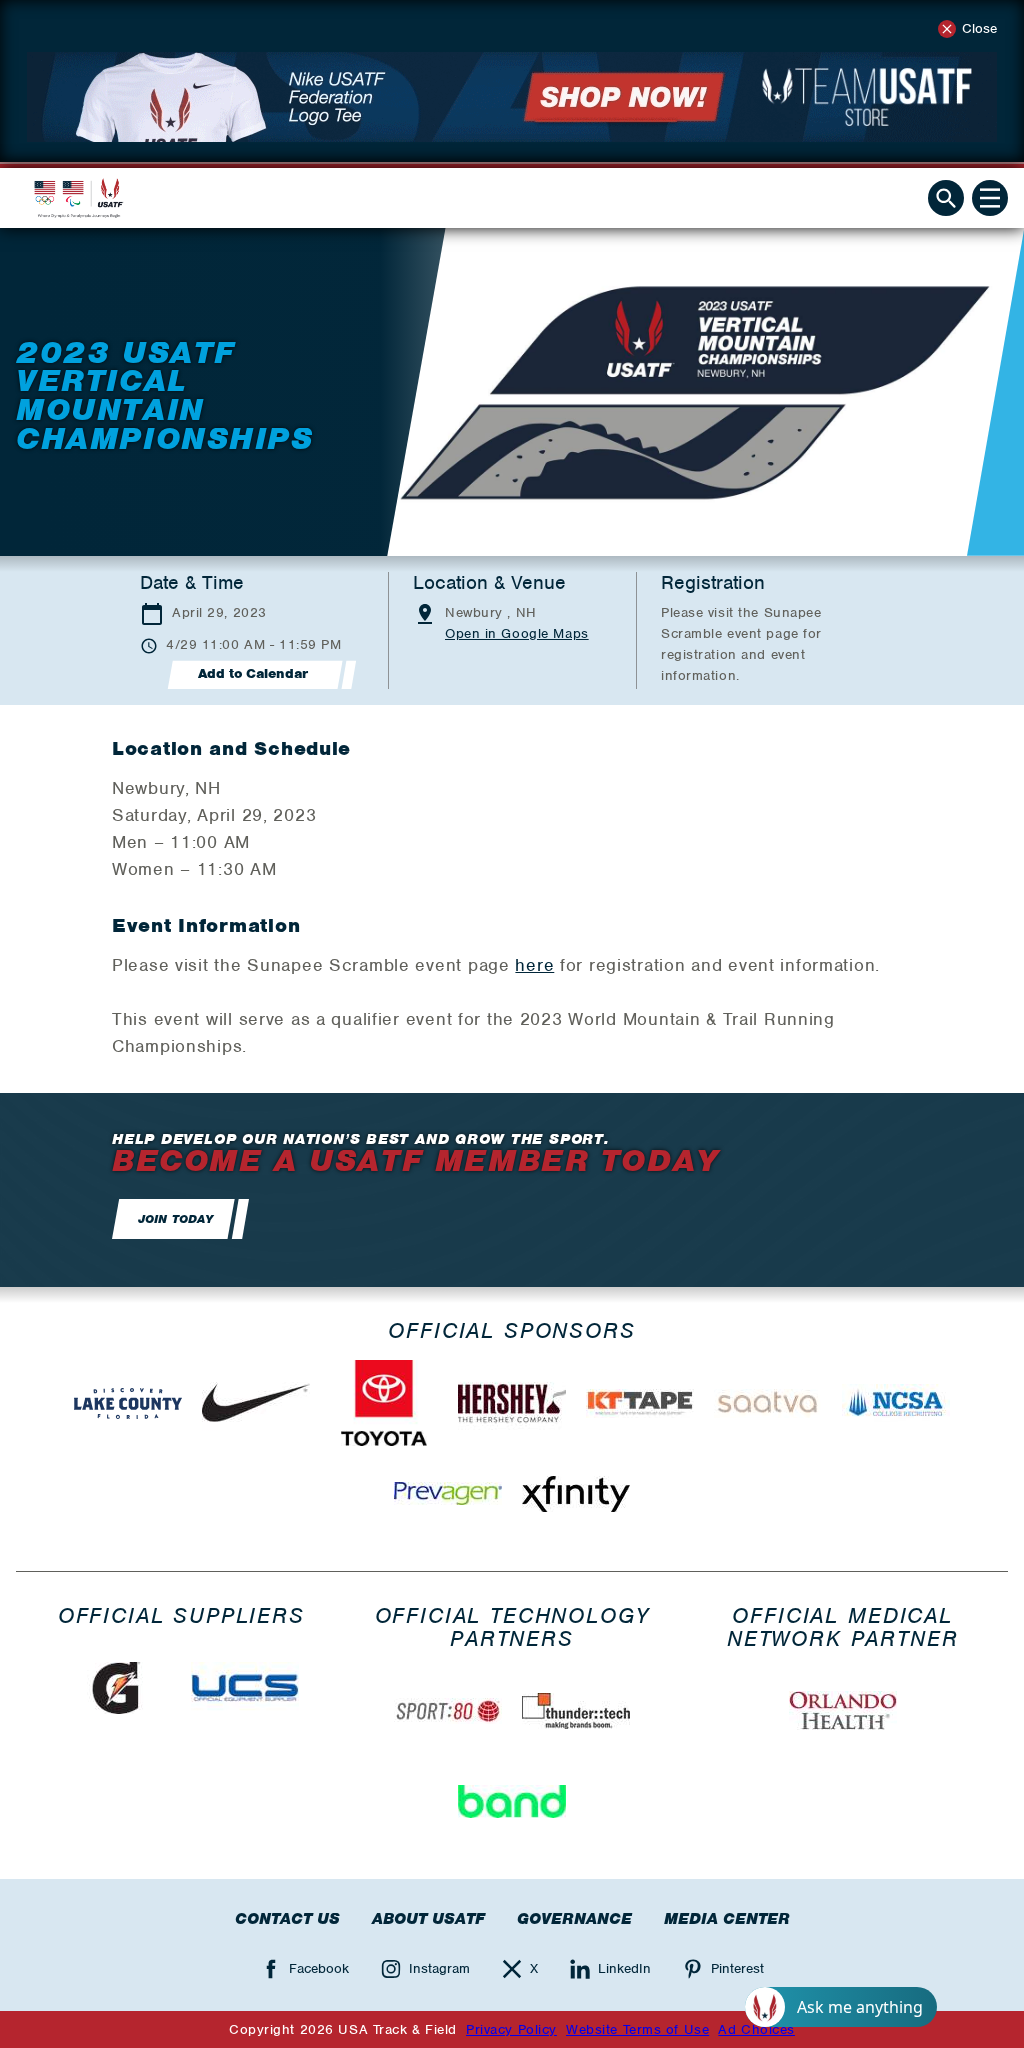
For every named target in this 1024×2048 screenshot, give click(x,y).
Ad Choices (756, 2029)
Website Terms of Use (637, 2029)
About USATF (428, 1919)
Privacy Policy (511, 2029)
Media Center (727, 1919)
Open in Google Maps (517, 633)
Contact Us (287, 1919)
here (534, 965)
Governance (574, 1919)
